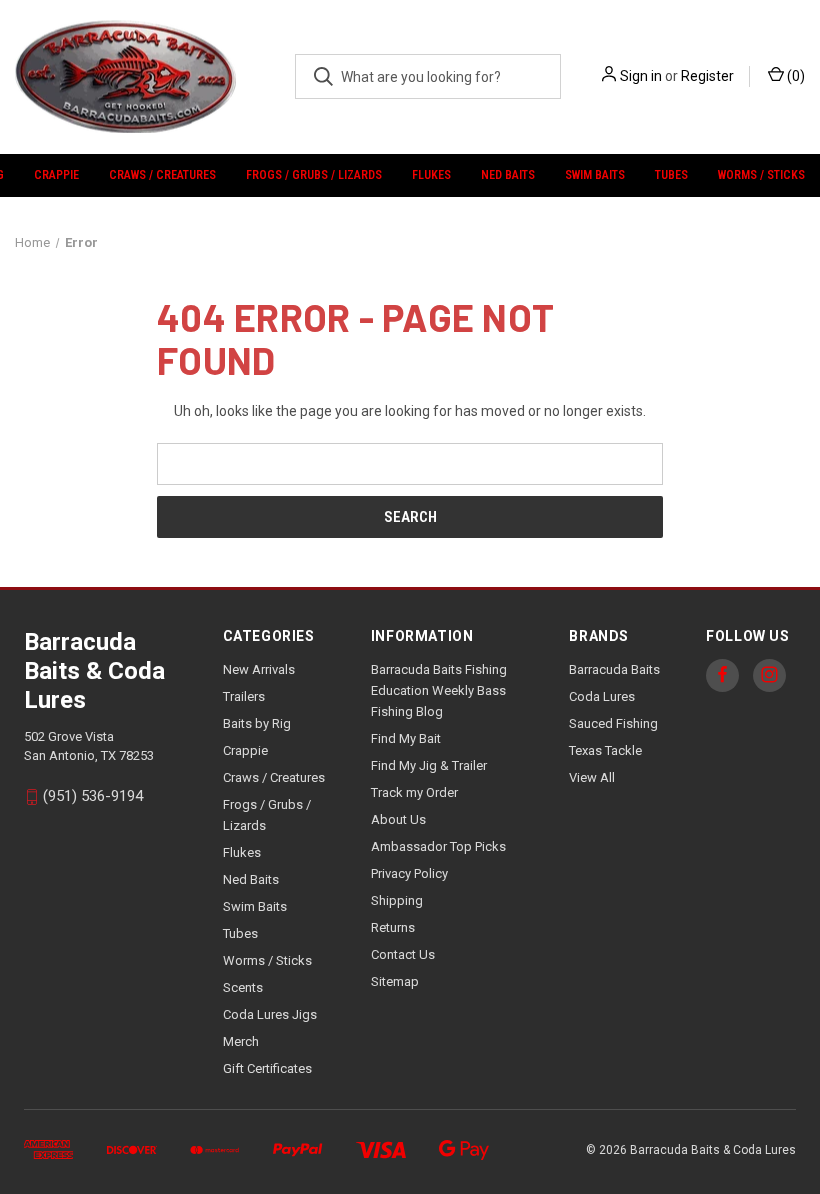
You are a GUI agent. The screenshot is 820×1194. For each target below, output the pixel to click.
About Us (398, 819)
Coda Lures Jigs (270, 1014)
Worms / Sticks (761, 175)
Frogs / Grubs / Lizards (314, 175)
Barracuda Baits (614, 669)
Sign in (641, 76)
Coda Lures (602, 696)
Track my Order (414, 792)
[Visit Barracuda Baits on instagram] (769, 674)
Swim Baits (595, 175)
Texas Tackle (605, 750)
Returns (393, 927)
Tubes (671, 175)
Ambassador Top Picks (438, 846)
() (794, 76)
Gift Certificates (267, 1068)
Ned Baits (508, 175)
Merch (241, 1041)
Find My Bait (406, 738)
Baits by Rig (257, 723)
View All (592, 777)
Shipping (397, 900)
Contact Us (403, 954)
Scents (243, 987)
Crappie (56, 175)
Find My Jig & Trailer (429, 765)
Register (707, 76)
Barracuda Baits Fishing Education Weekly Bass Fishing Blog (439, 690)
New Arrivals (259, 669)
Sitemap (395, 981)
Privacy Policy (409, 873)
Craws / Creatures (162, 175)
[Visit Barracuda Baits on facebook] (722, 674)
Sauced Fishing (613, 723)
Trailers (244, 696)
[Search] (323, 76)
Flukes (431, 175)
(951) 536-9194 (93, 797)
